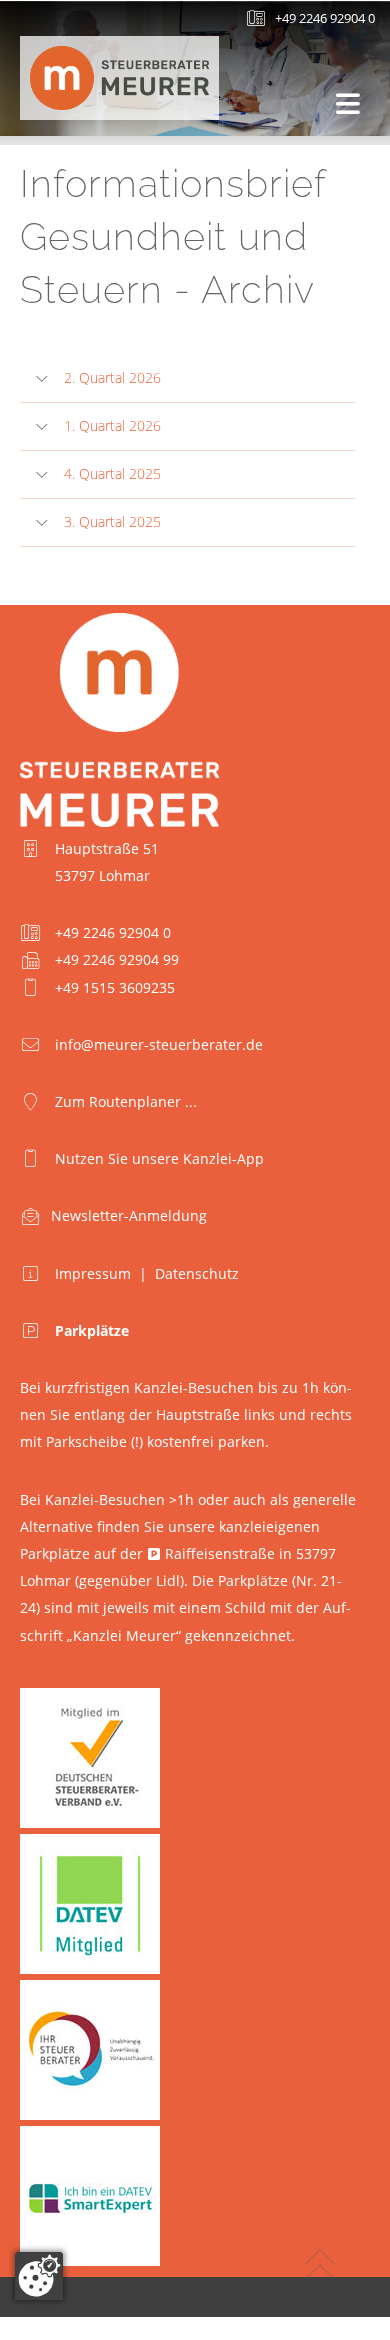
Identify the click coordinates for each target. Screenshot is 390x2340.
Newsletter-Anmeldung (129, 1215)
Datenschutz (197, 1273)
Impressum (93, 1273)
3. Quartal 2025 (112, 521)
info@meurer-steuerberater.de (159, 1044)
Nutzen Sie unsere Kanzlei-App (159, 1158)
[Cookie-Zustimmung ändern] (39, 2276)
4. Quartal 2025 (112, 473)
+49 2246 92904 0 (325, 18)
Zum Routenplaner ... (126, 1101)
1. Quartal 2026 (112, 425)
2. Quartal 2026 (112, 377)
